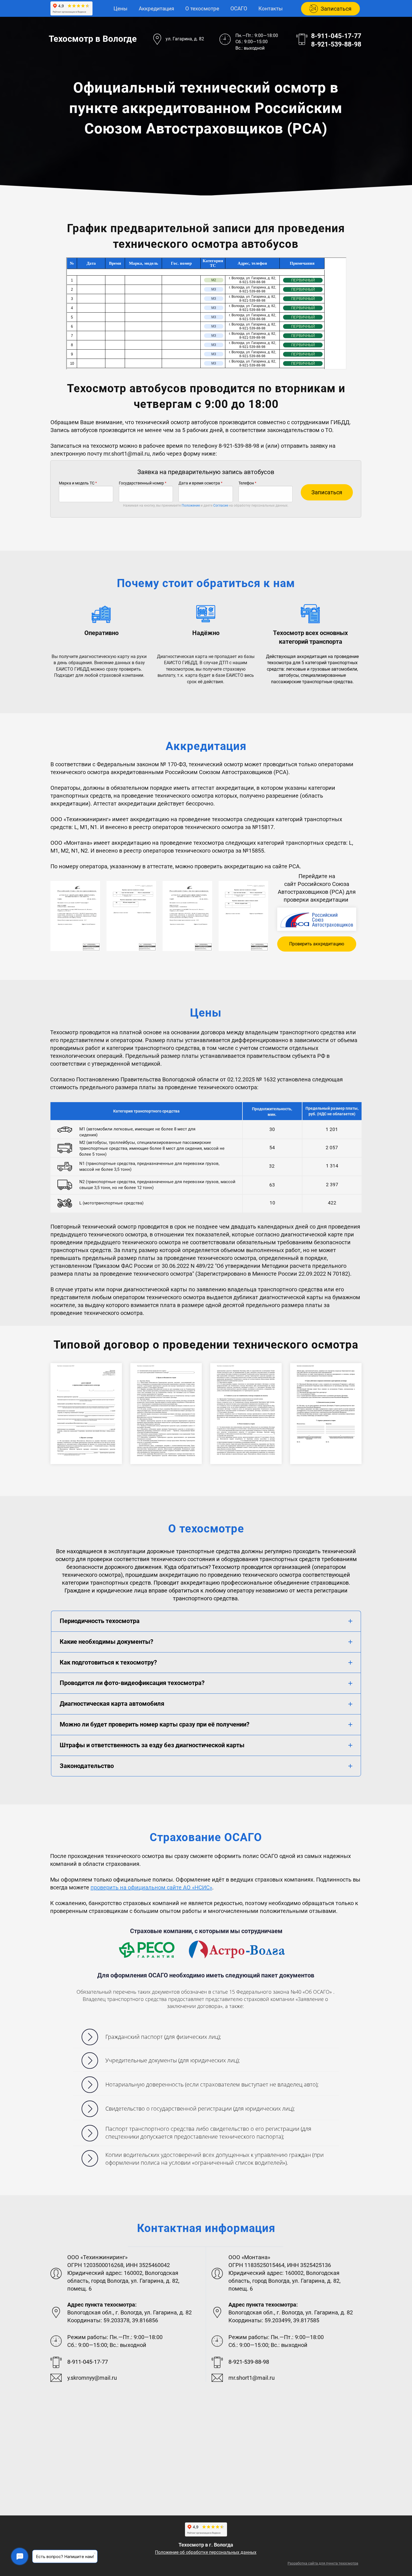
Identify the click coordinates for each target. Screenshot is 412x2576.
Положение (191, 505)
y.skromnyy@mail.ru (92, 2378)
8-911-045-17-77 (336, 36)
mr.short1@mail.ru (127, 454)
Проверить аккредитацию (317, 944)
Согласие (221, 505)
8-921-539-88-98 (336, 44)
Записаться (327, 492)
